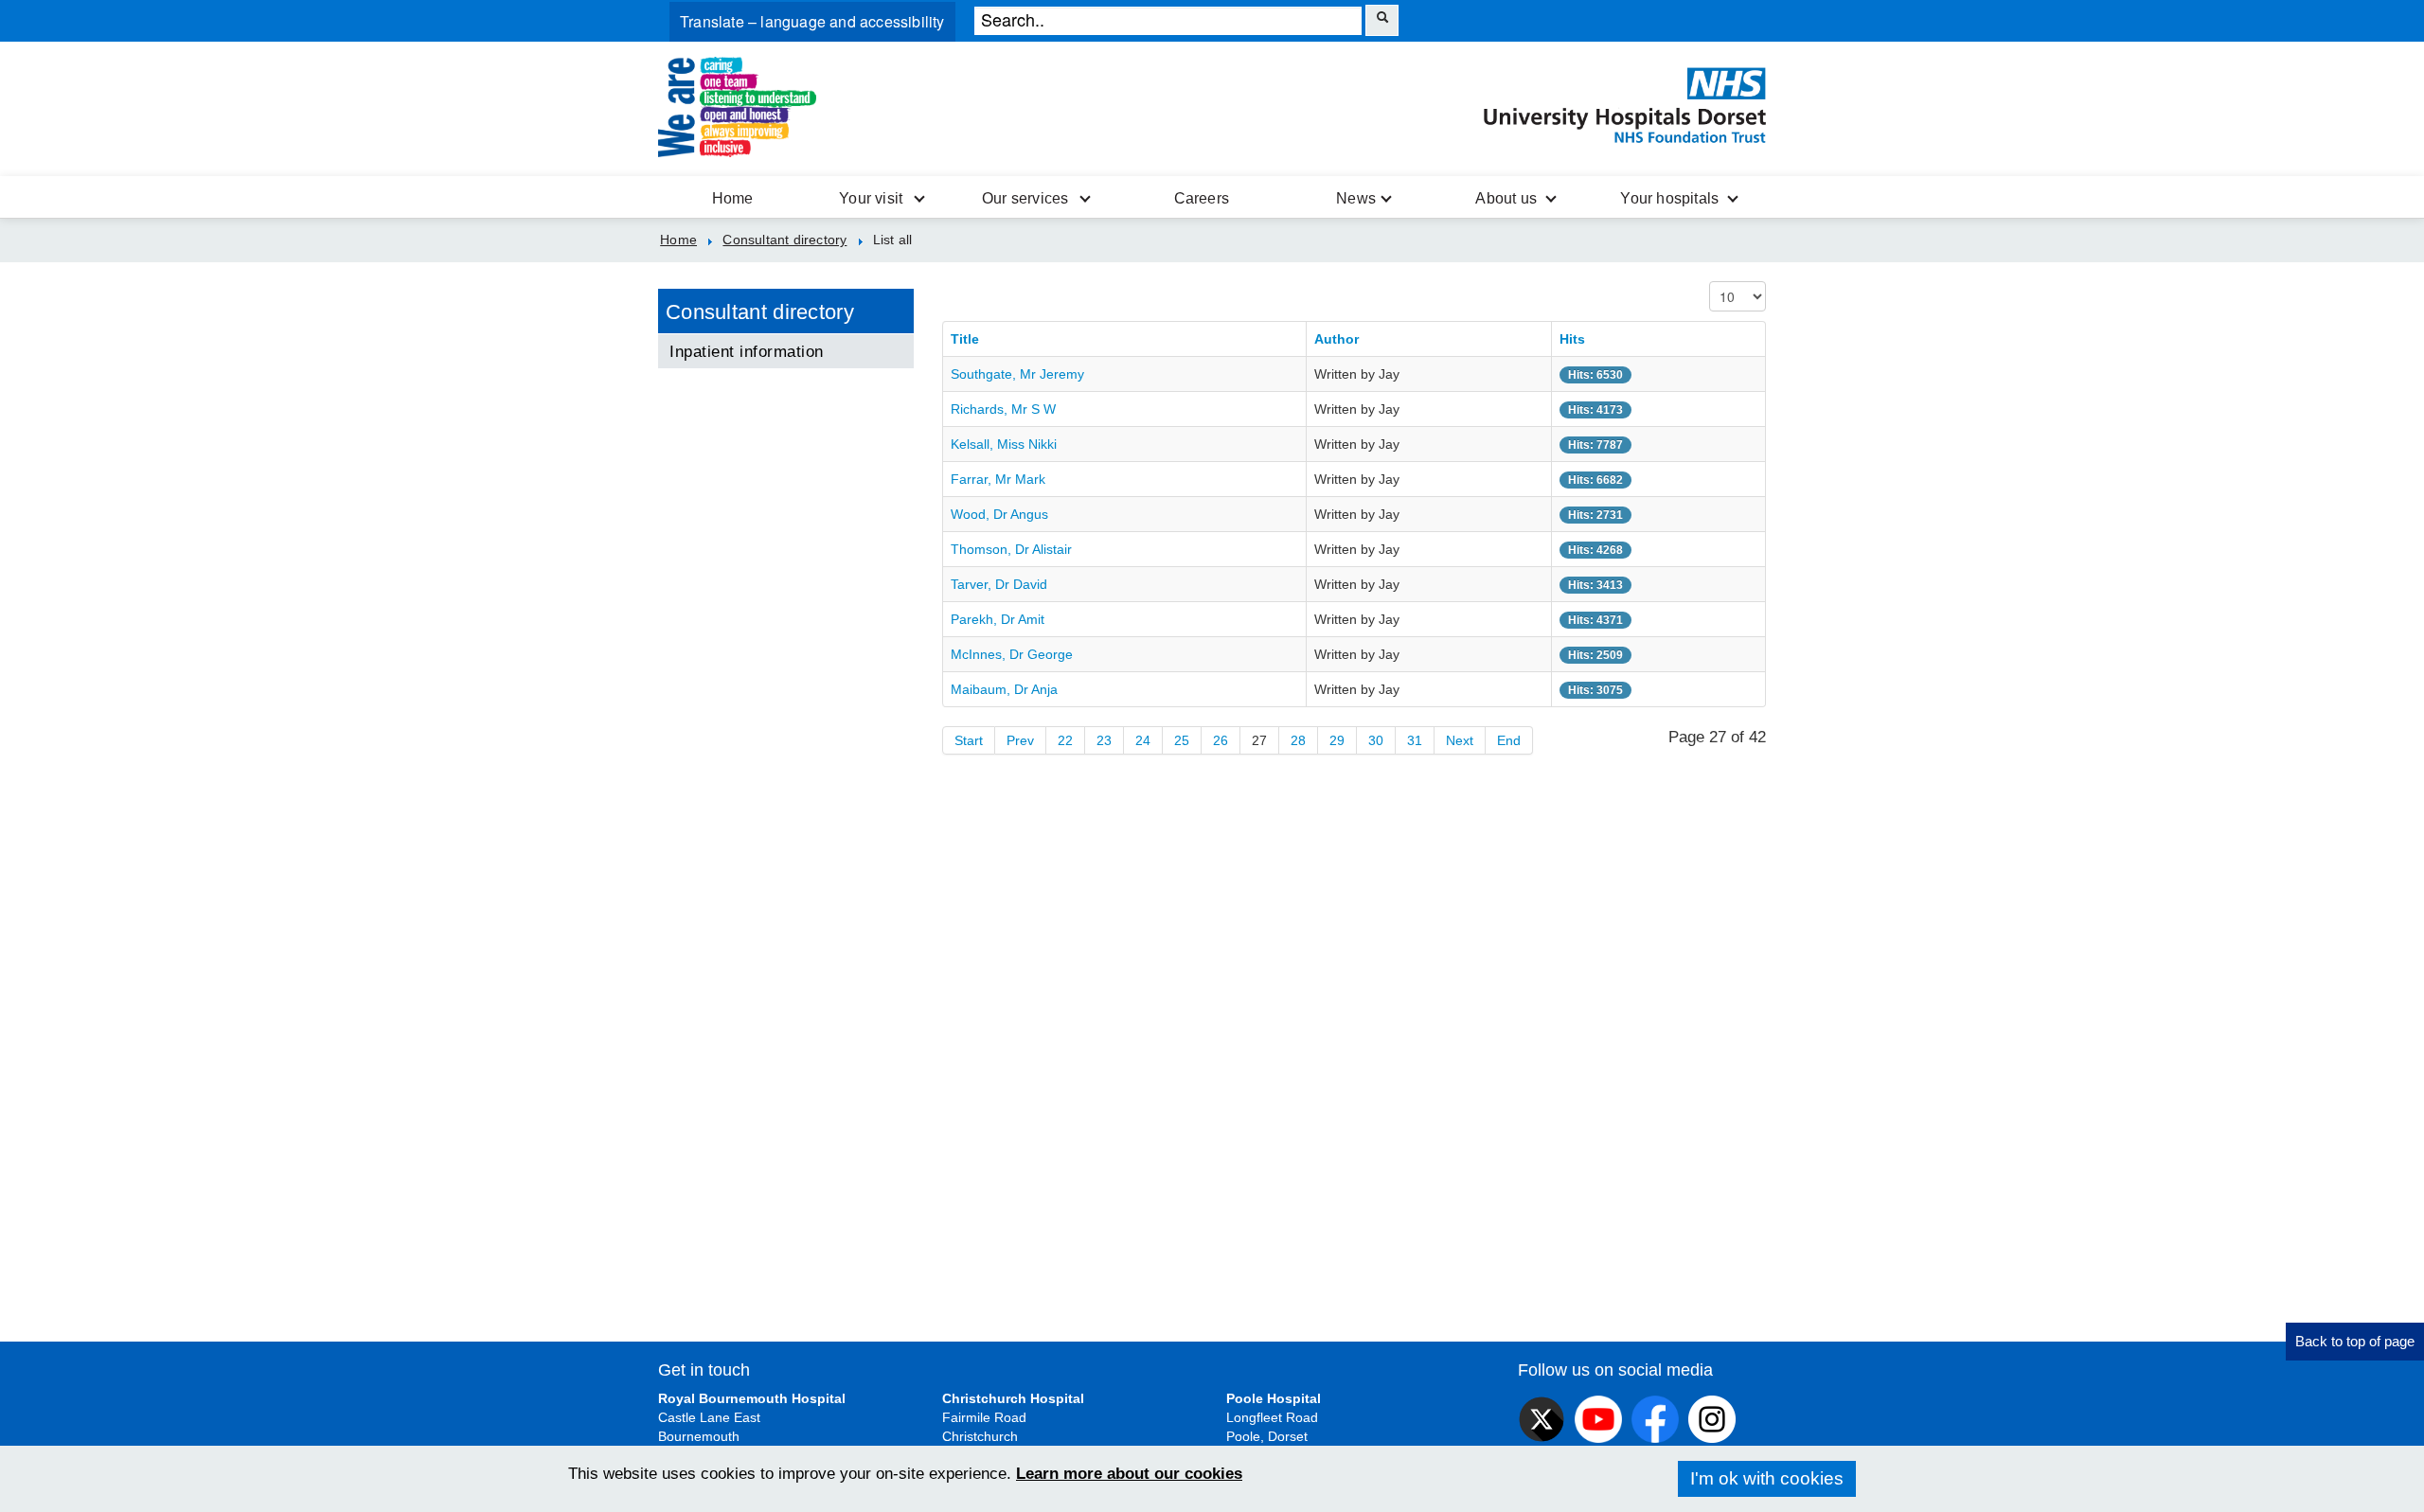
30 (1376, 740)
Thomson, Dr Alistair (1011, 549)
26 (1221, 740)
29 (1337, 740)
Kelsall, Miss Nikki (1004, 444)
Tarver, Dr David (999, 584)
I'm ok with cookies (1767, 1478)
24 (1143, 740)
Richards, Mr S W (1003, 409)
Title (965, 339)
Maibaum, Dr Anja (1004, 689)
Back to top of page (2355, 1341)
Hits (1572, 339)
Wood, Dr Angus (999, 514)
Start (969, 740)
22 (1065, 740)
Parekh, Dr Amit (998, 619)
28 (1298, 740)
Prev (1020, 740)
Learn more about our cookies (1129, 1474)
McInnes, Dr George (1012, 654)
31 (1415, 740)
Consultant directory (760, 312)
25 (1182, 740)
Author (1337, 339)
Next (1460, 740)
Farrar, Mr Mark (998, 479)
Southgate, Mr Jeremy (1017, 374)
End (1509, 740)
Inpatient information (747, 351)
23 (1104, 740)
